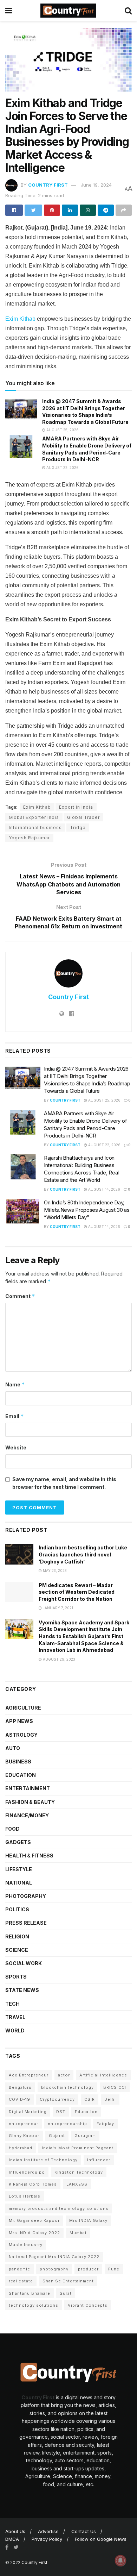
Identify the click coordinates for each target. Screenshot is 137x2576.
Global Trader (83, 817)
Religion (17, 1936)
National (19, 1883)
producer (88, 2269)
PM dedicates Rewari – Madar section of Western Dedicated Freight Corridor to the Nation (77, 1592)
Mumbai (78, 2233)
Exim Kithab (20, 319)
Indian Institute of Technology (43, 2160)
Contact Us (84, 2531)
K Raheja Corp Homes (33, 2184)
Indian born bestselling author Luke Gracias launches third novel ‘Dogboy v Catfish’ (83, 1554)
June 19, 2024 (96, 185)
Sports (16, 1977)
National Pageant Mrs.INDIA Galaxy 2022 (54, 2257)
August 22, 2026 (62, 468)
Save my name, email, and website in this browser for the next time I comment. (64, 1483)
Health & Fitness (29, 1856)
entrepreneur (24, 2124)
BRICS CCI (115, 2087)
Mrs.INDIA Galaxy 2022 (34, 2233)
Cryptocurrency (57, 2099)
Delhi (110, 2099)
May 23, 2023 (54, 1571)
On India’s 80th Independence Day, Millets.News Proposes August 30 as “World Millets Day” (87, 1210)
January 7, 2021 (57, 1608)
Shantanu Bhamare (30, 2293)
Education (21, 1775)
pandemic (19, 2269)
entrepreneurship (67, 2124)
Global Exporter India (34, 817)
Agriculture (23, 1708)
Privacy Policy (47, 2539)
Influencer (99, 2160)
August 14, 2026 (104, 1189)
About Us (15, 2531)
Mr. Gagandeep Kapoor (34, 2220)
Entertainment (28, 1788)
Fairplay (105, 2124)
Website (16, 1447)
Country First (48, 185)
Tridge (78, 828)
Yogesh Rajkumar (29, 838)
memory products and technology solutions (59, 2208)
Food (12, 1829)
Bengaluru (20, 2087)
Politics (17, 1909)
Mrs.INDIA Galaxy (88, 2220)
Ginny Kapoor (24, 2136)
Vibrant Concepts (88, 2305)
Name (15, 1384)
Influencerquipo (27, 2172)
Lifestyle (19, 1869)
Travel (15, 2017)
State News (22, 1990)
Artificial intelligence (103, 2075)
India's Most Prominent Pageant (78, 2148)
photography (54, 2269)
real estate (21, 2281)
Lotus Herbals (25, 2196)
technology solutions (34, 2305)
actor (64, 2075)
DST (61, 2112)
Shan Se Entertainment (68, 2281)
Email (15, 1416)
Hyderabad (21, 2148)
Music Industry (26, 2245)
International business (35, 828)
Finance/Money (27, 1815)
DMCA (12, 2539)
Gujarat (57, 2136)
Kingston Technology (79, 2172)
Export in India (76, 807)
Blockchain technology (67, 2087)
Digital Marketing (28, 2112)
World (15, 2030)
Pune (114, 2269)
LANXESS (77, 2184)
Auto (13, 1748)
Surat (66, 2293)
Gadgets (18, 1842)
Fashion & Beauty (30, 1802)
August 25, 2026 (62, 430)
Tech (12, 2004)
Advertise (48, 2531)
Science (17, 1950)
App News (19, 1721)
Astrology (21, 1735)
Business (18, 1762)
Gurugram (85, 2136)
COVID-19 (19, 2099)
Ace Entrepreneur (29, 2075)
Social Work (24, 1963)
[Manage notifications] (120, 2561)
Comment (20, 1296)
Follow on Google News (101, 2539)
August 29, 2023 (58, 1659)
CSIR (90, 2099)
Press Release (26, 1923)
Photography (26, 1896)
